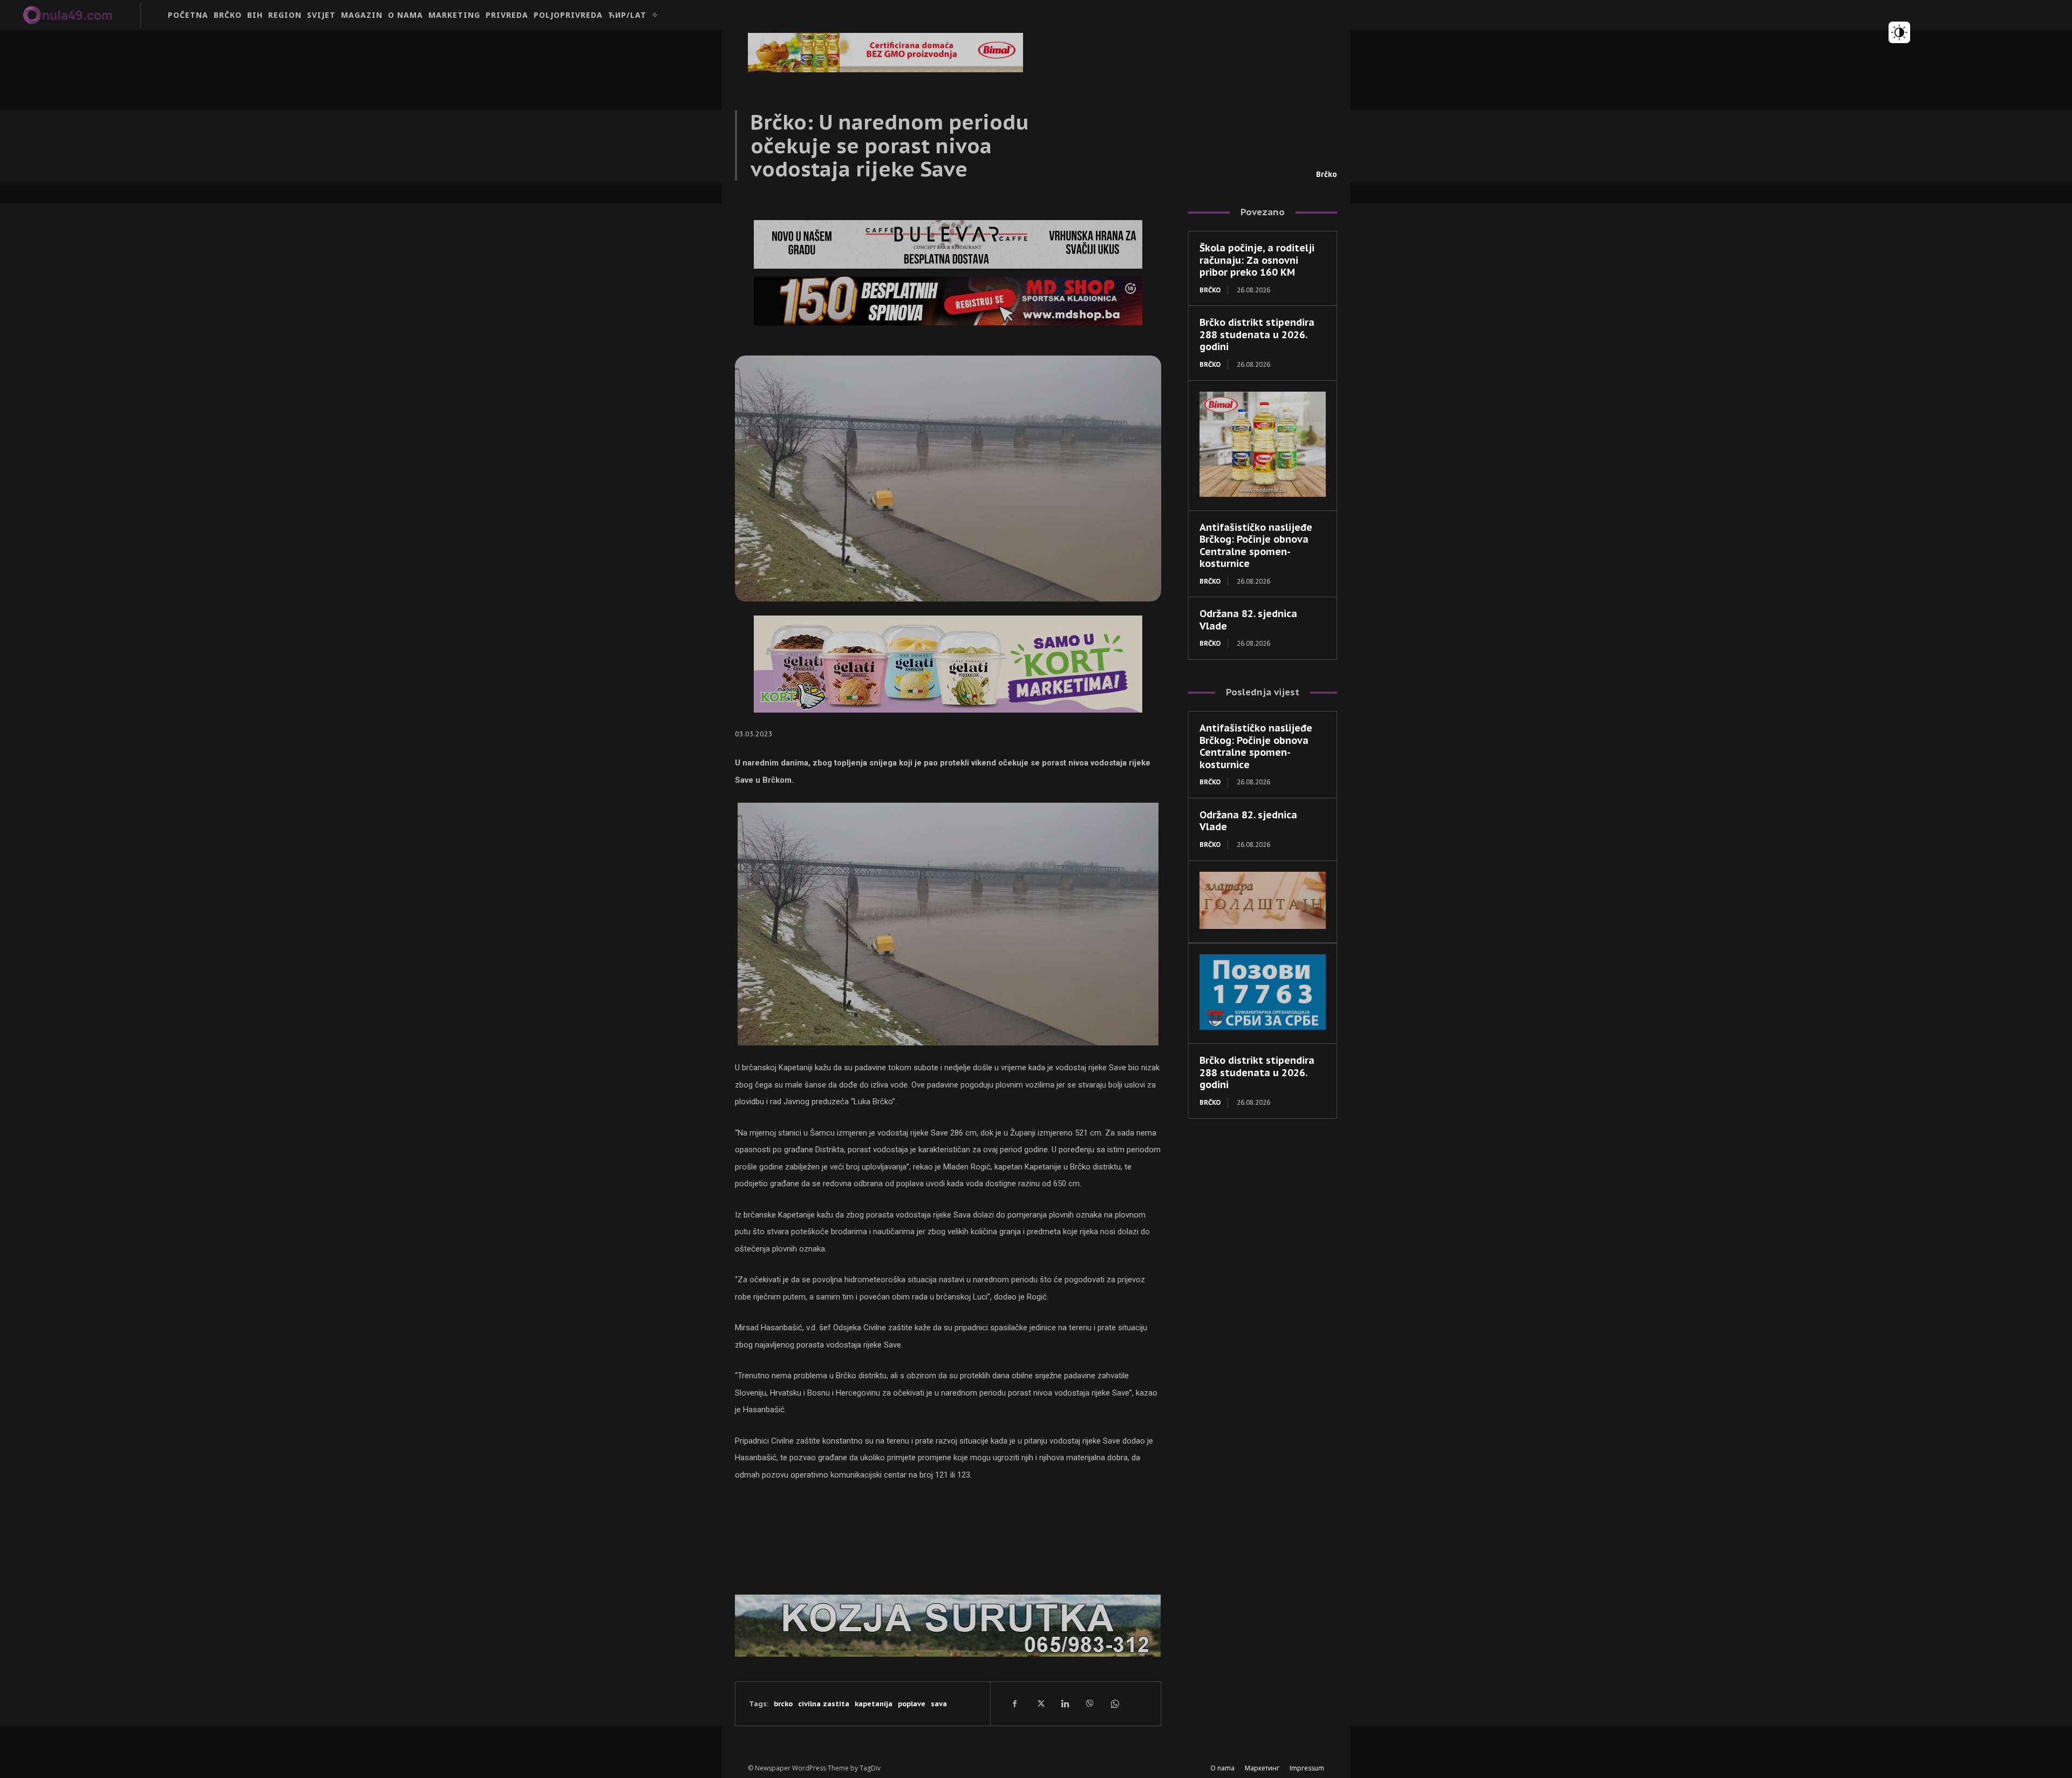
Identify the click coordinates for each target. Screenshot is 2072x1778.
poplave (912, 1704)
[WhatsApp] (1114, 1704)
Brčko (1327, 174)
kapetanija (874, 1704)
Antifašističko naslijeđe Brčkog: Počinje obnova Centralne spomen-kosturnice (1256, 546)
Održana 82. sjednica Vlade (1248, 620)
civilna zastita (824, 1704)
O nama (1222, 1768)
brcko (783, 1704)
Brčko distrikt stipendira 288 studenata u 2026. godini (1257, 334)
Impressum (1307, 1768)
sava (939, 1704)
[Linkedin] (1065, 1704)
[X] (1040, 1704)
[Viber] (1089, 1704)
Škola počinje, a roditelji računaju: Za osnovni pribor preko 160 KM (1257, 260)
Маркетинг (1262, 1768)
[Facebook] (1015, 1704)
